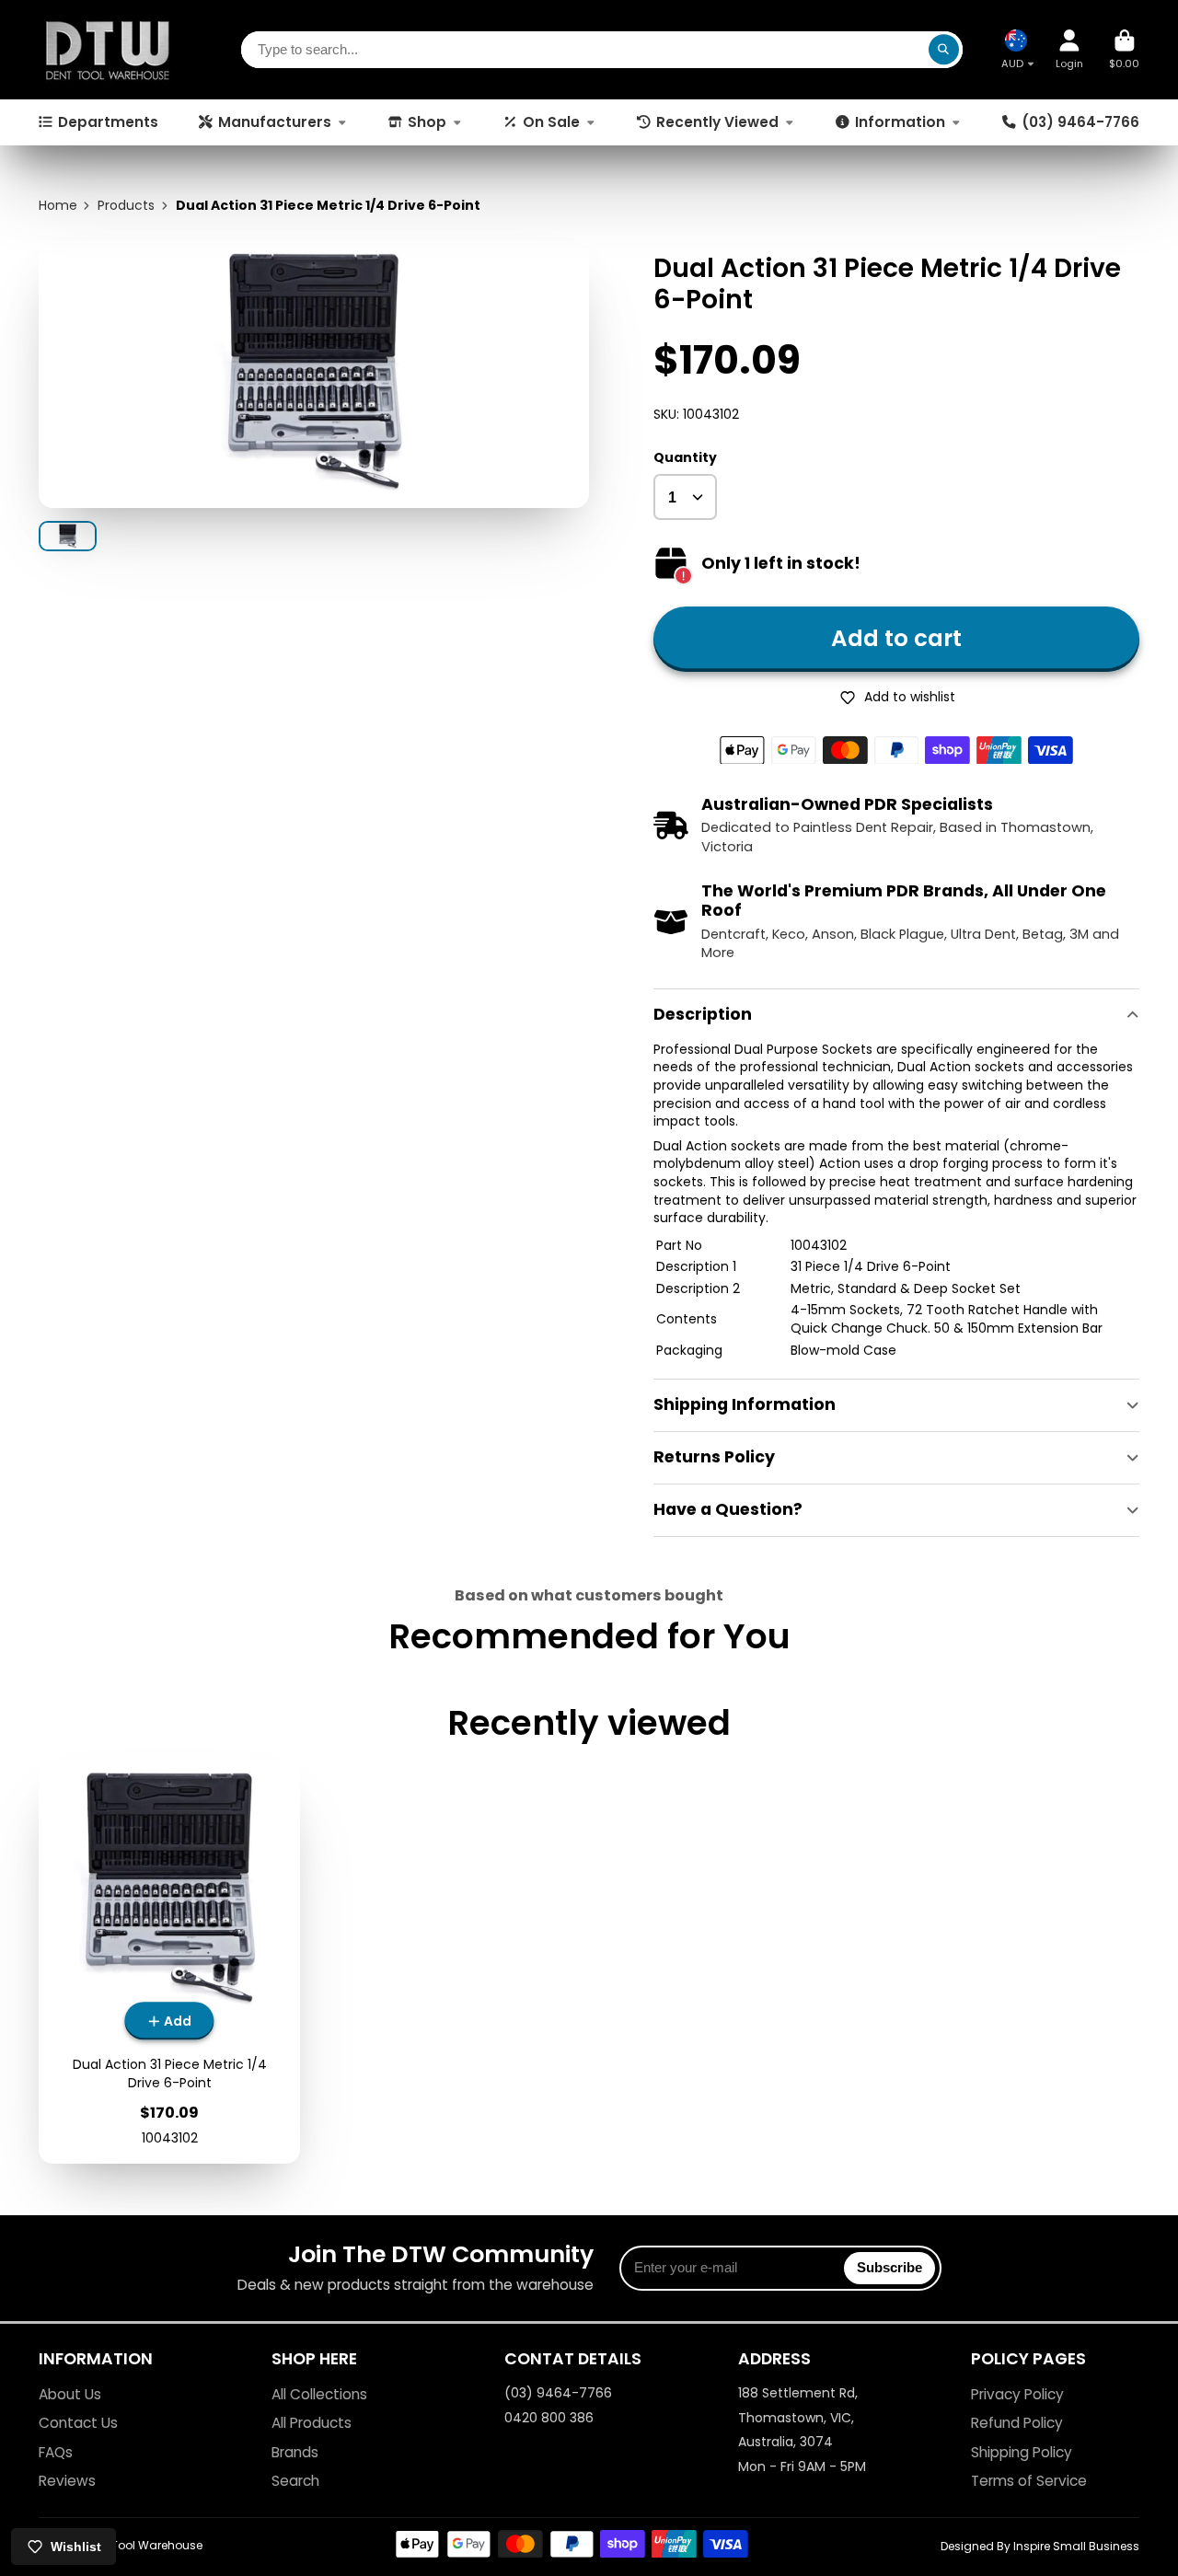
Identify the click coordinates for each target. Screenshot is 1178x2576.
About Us (70, 2394)
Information (900, 122)
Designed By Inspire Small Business (1040, 2546)
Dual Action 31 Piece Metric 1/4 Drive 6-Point (169, 1962)
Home (58, 206)
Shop (427, 122)
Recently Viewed (717, 122)
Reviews (67, 2481)
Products (126, 206)
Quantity (685, 458)
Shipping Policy (1022, 2452)
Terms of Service (1029, 2481)
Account (1069, 49)
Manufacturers (275, 122)
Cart (1124, 49)
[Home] (108, 50)
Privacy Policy (1017, 2394)
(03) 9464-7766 (1080, 122)
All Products (312, 2423)
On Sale (551, 122)
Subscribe (889, 2267)
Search (295, 2481)
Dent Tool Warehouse (143, 2545)
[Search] (944, 50)
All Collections (319, 2394)
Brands (295, 2452)
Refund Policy (1017, 2423)
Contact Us (78, 2423)
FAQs (56, 2452)
